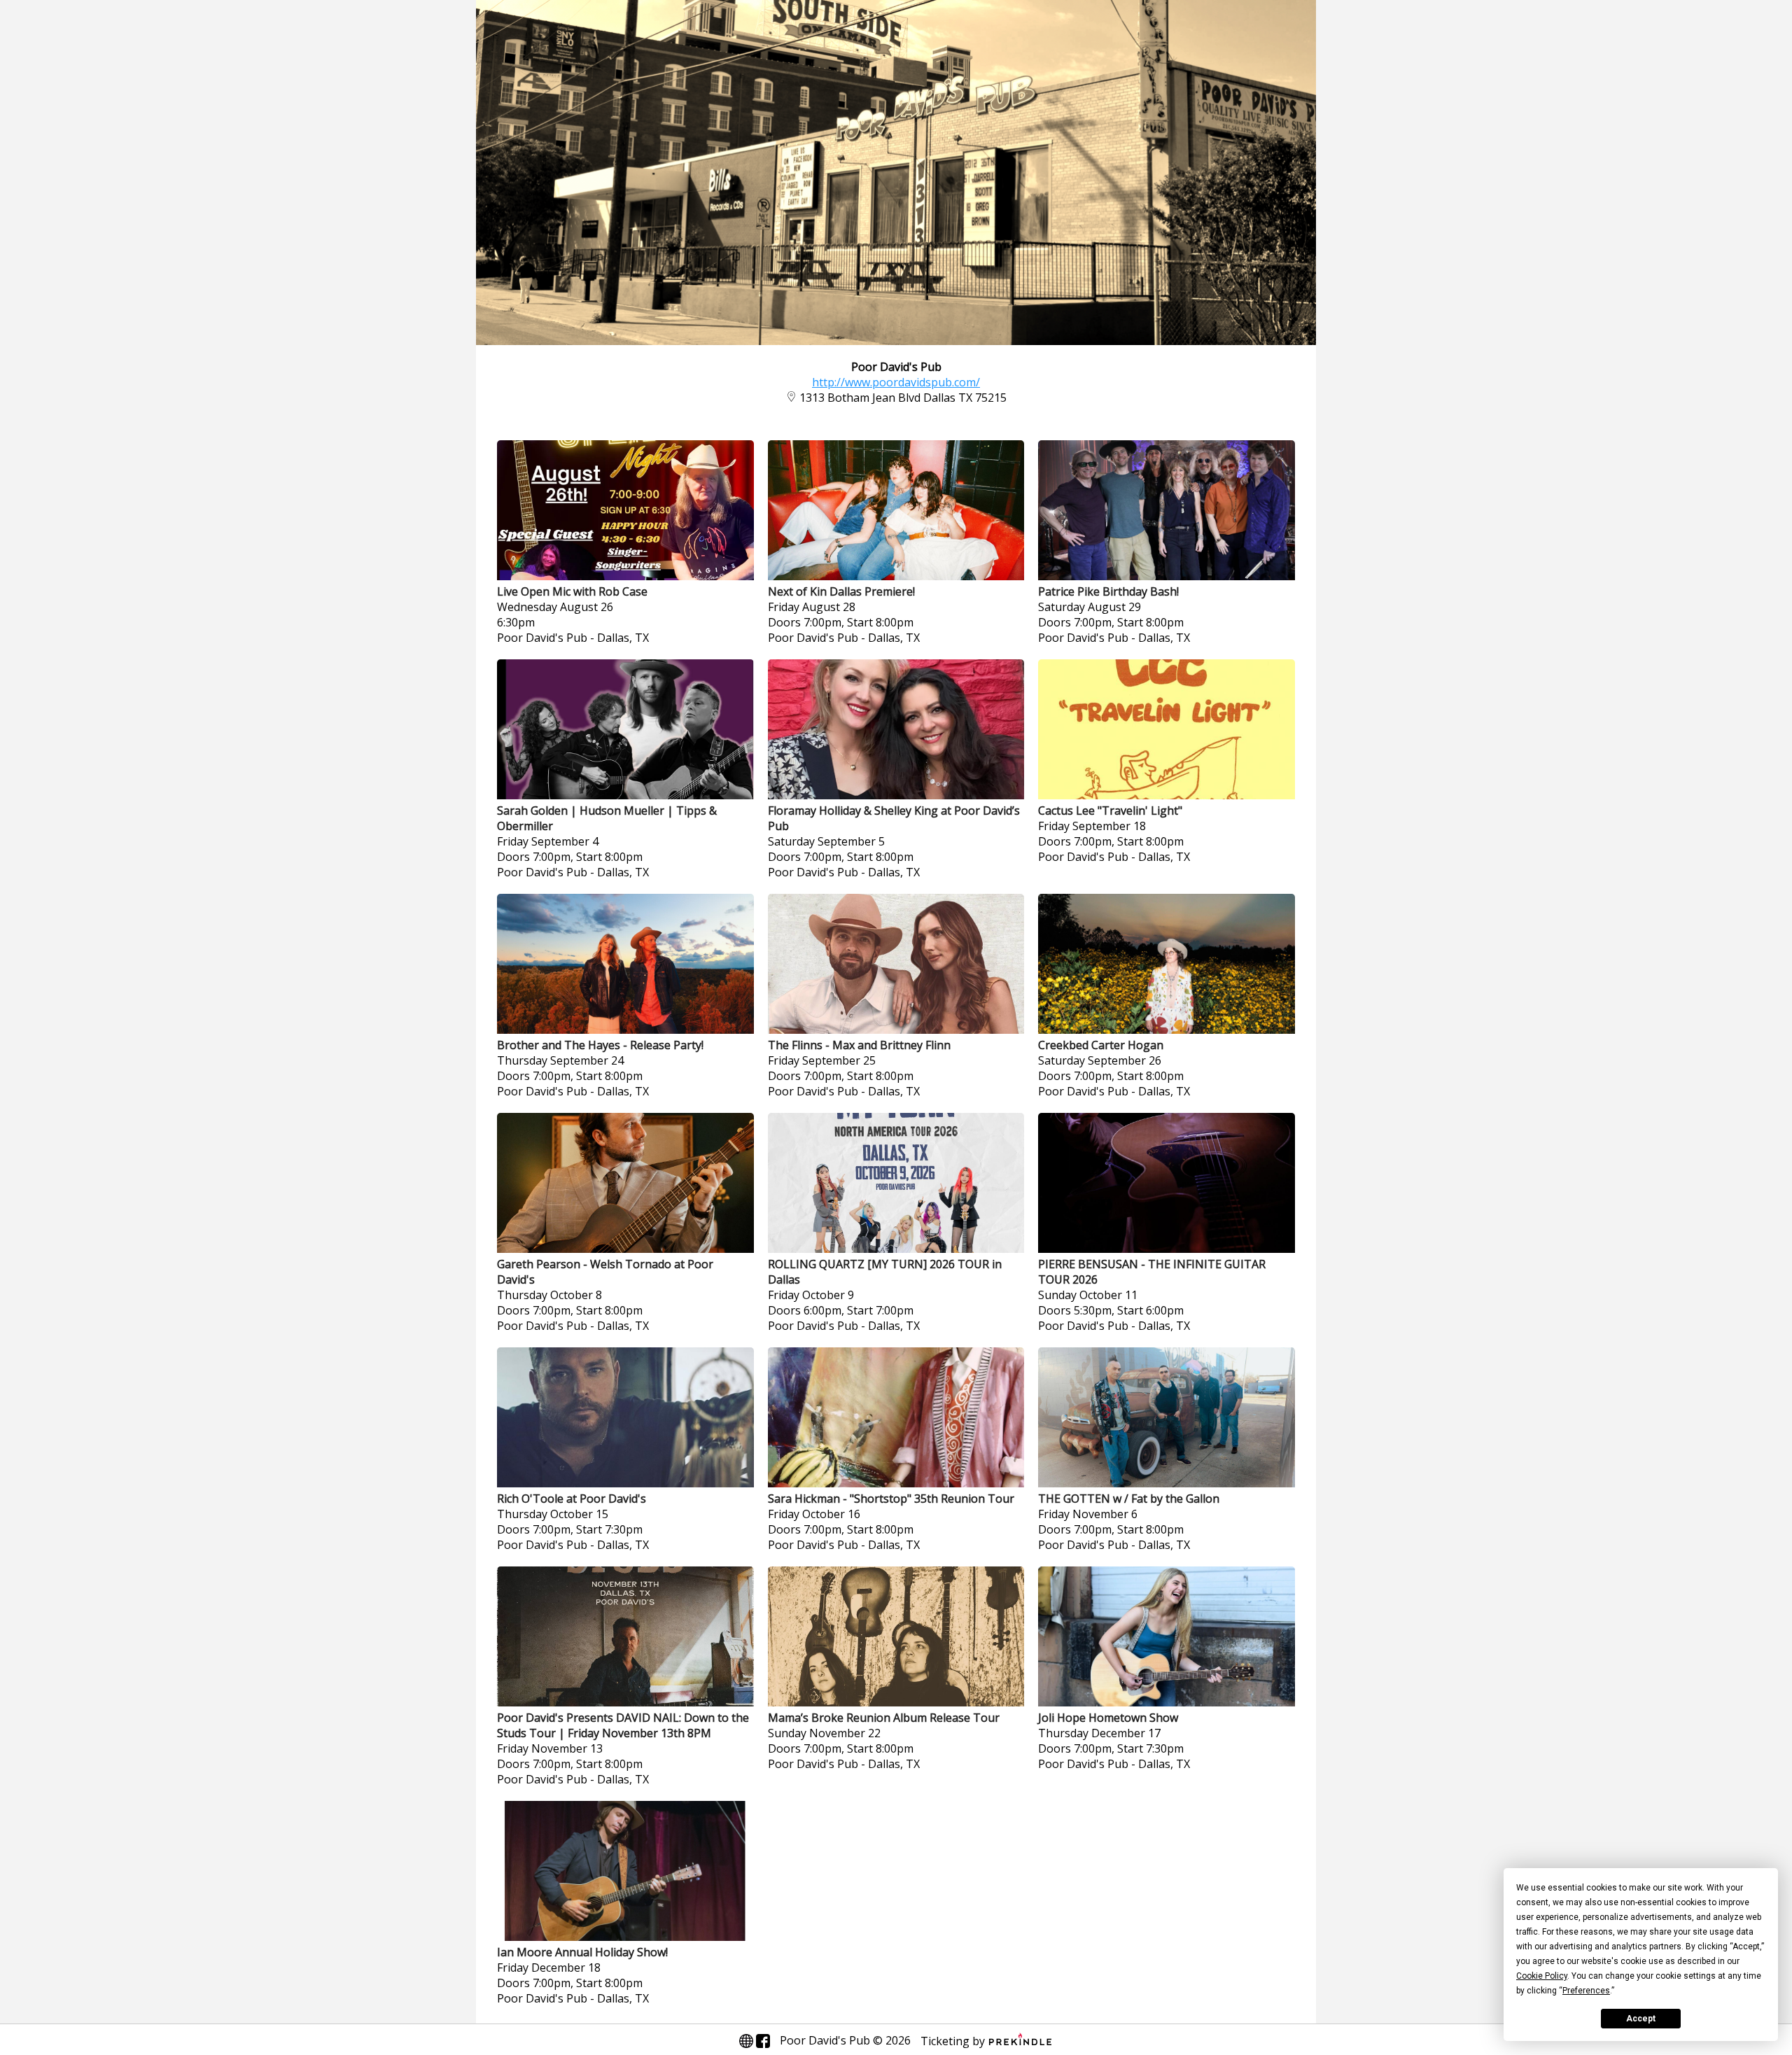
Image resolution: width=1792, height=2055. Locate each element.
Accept (1641, 2019)
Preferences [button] (1586, 1991)
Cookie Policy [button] (1542, 1976)
